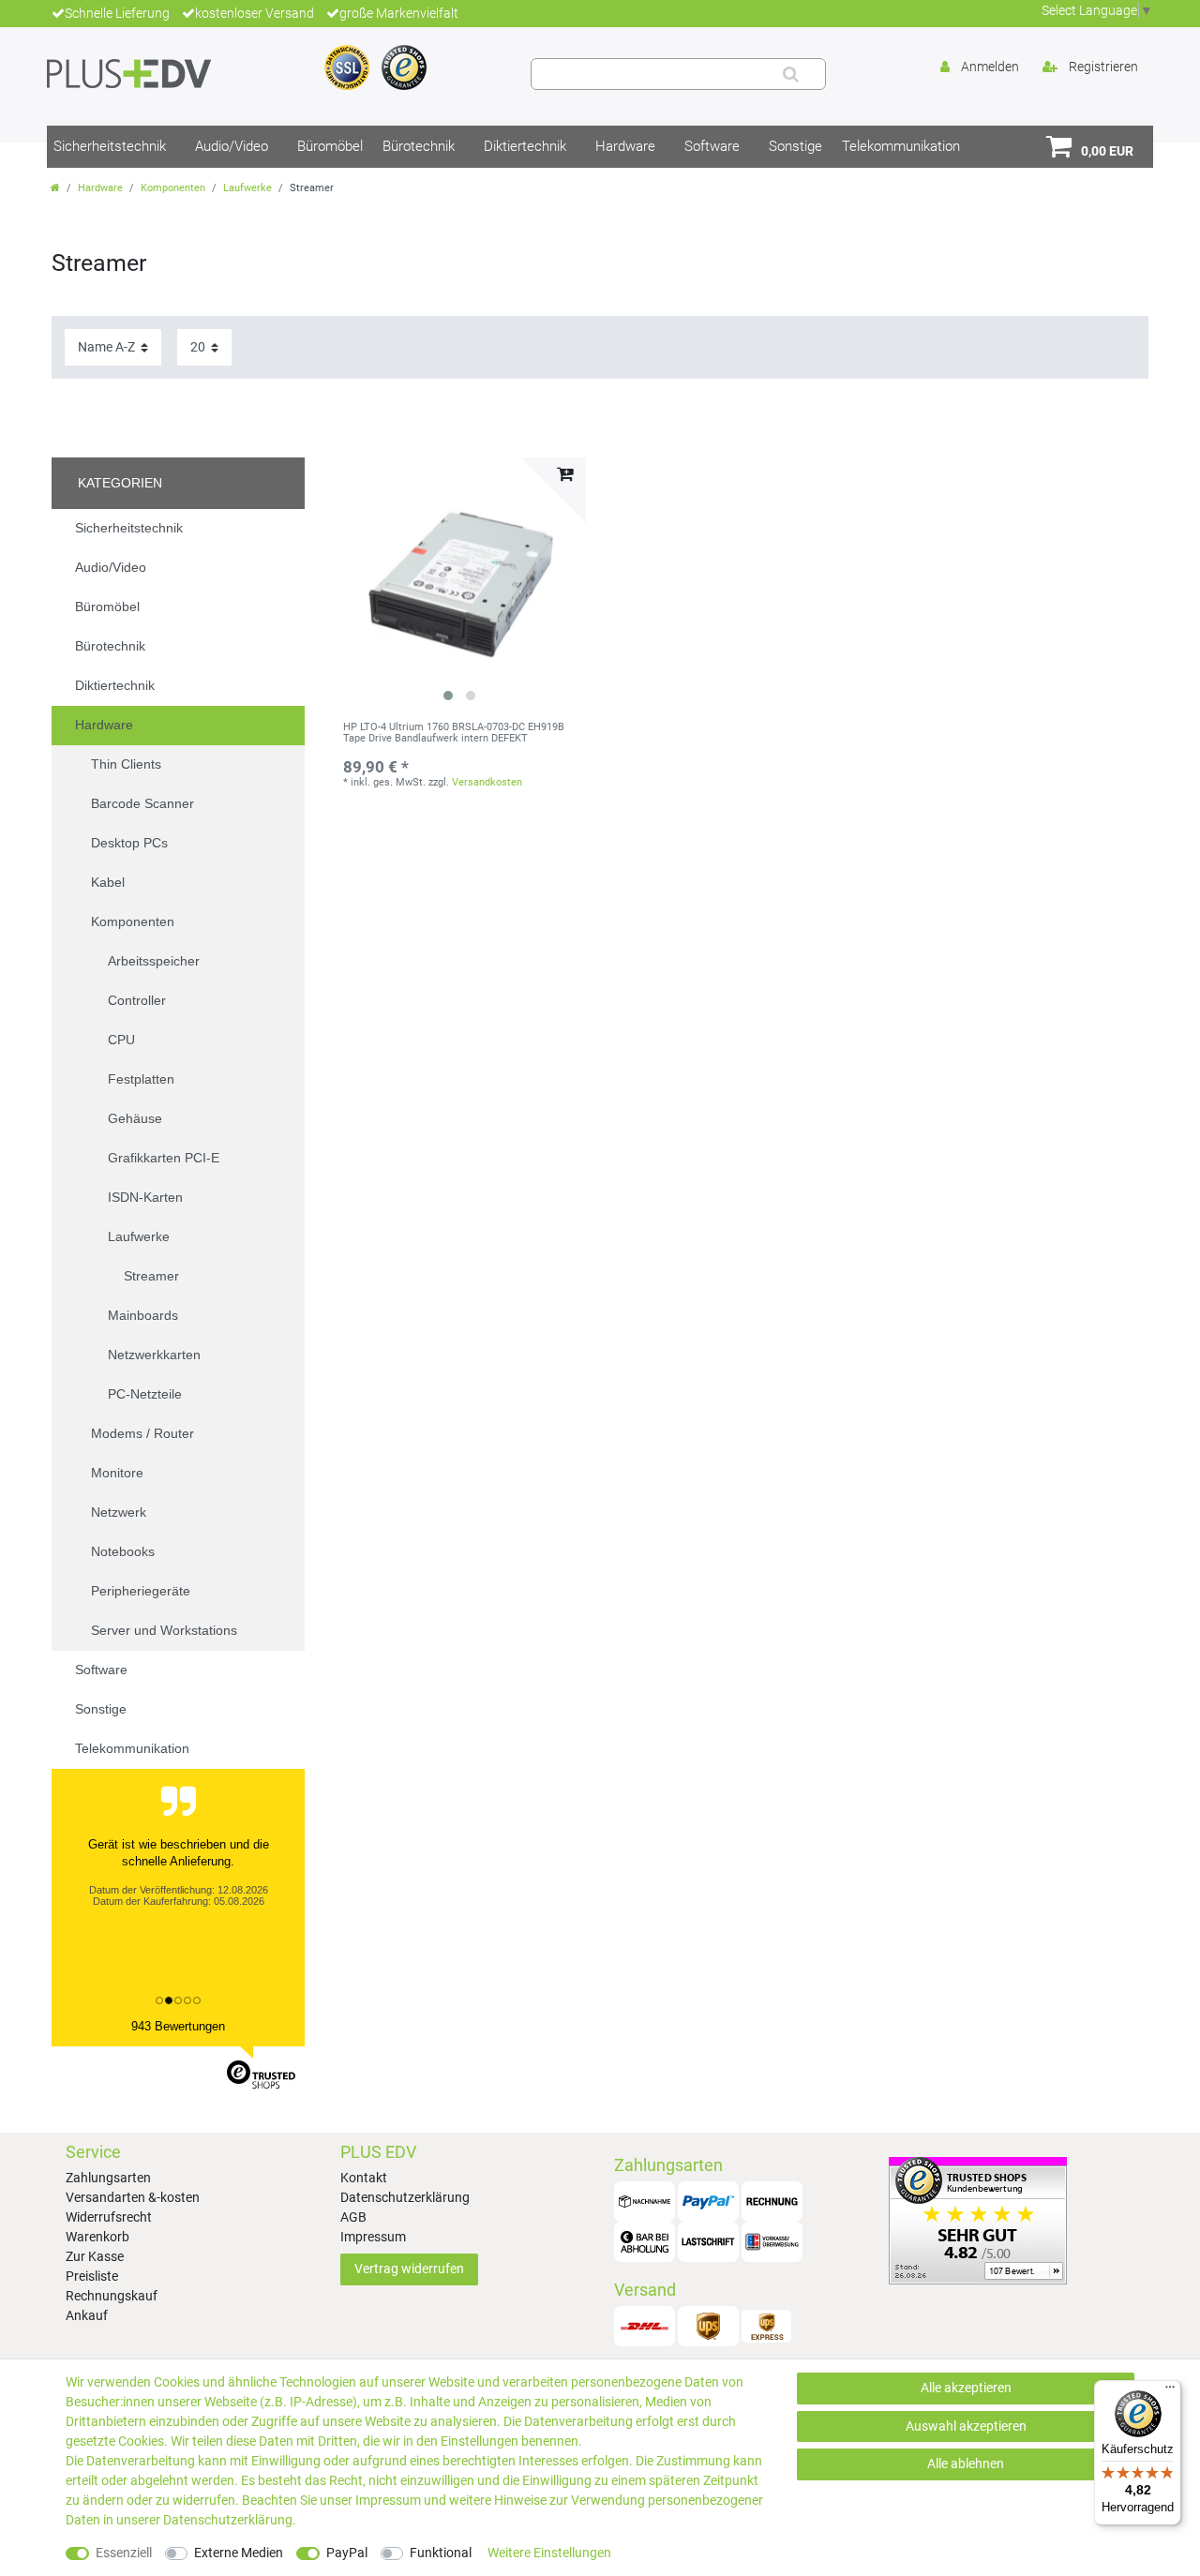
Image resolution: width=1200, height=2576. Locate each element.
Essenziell (124, 2553)
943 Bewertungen (178, 2026)
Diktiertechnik (525, 146)
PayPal (347, 2553)
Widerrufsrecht (109, 2217)
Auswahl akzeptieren (966, 2426)
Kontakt (364, 2178)
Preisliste (92, 2276)
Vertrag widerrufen (409, 2269)
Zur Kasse (95, 2256)
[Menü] (1170, 2391)
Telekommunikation (901, 146)
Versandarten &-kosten (133, 2197)
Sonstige (795, 146)
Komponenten (173, 188)
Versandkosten (487, 782)
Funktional (441, 2553)
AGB (353, 2217)
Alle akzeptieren (966, 2388)
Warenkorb (97, 2237)
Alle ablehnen (966, 2464)
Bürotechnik (419, 146)
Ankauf (87, 2315)
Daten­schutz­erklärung (228, 2520)
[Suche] (791, 74)
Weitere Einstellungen (549, 2553)
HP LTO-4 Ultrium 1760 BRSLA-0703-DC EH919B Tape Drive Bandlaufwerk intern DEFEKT (454, 733)
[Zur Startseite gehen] (55, 188)
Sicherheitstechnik (110, 146)
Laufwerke (247, 188)
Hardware (625, 146)
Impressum (373, 2237)
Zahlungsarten (108, 2178)
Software (712, 146)
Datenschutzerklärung (405, 2197)
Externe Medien (239, 2553)
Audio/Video (232, 146)
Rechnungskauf (112, 2296)
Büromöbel (330, 146)
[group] (459, 584)
